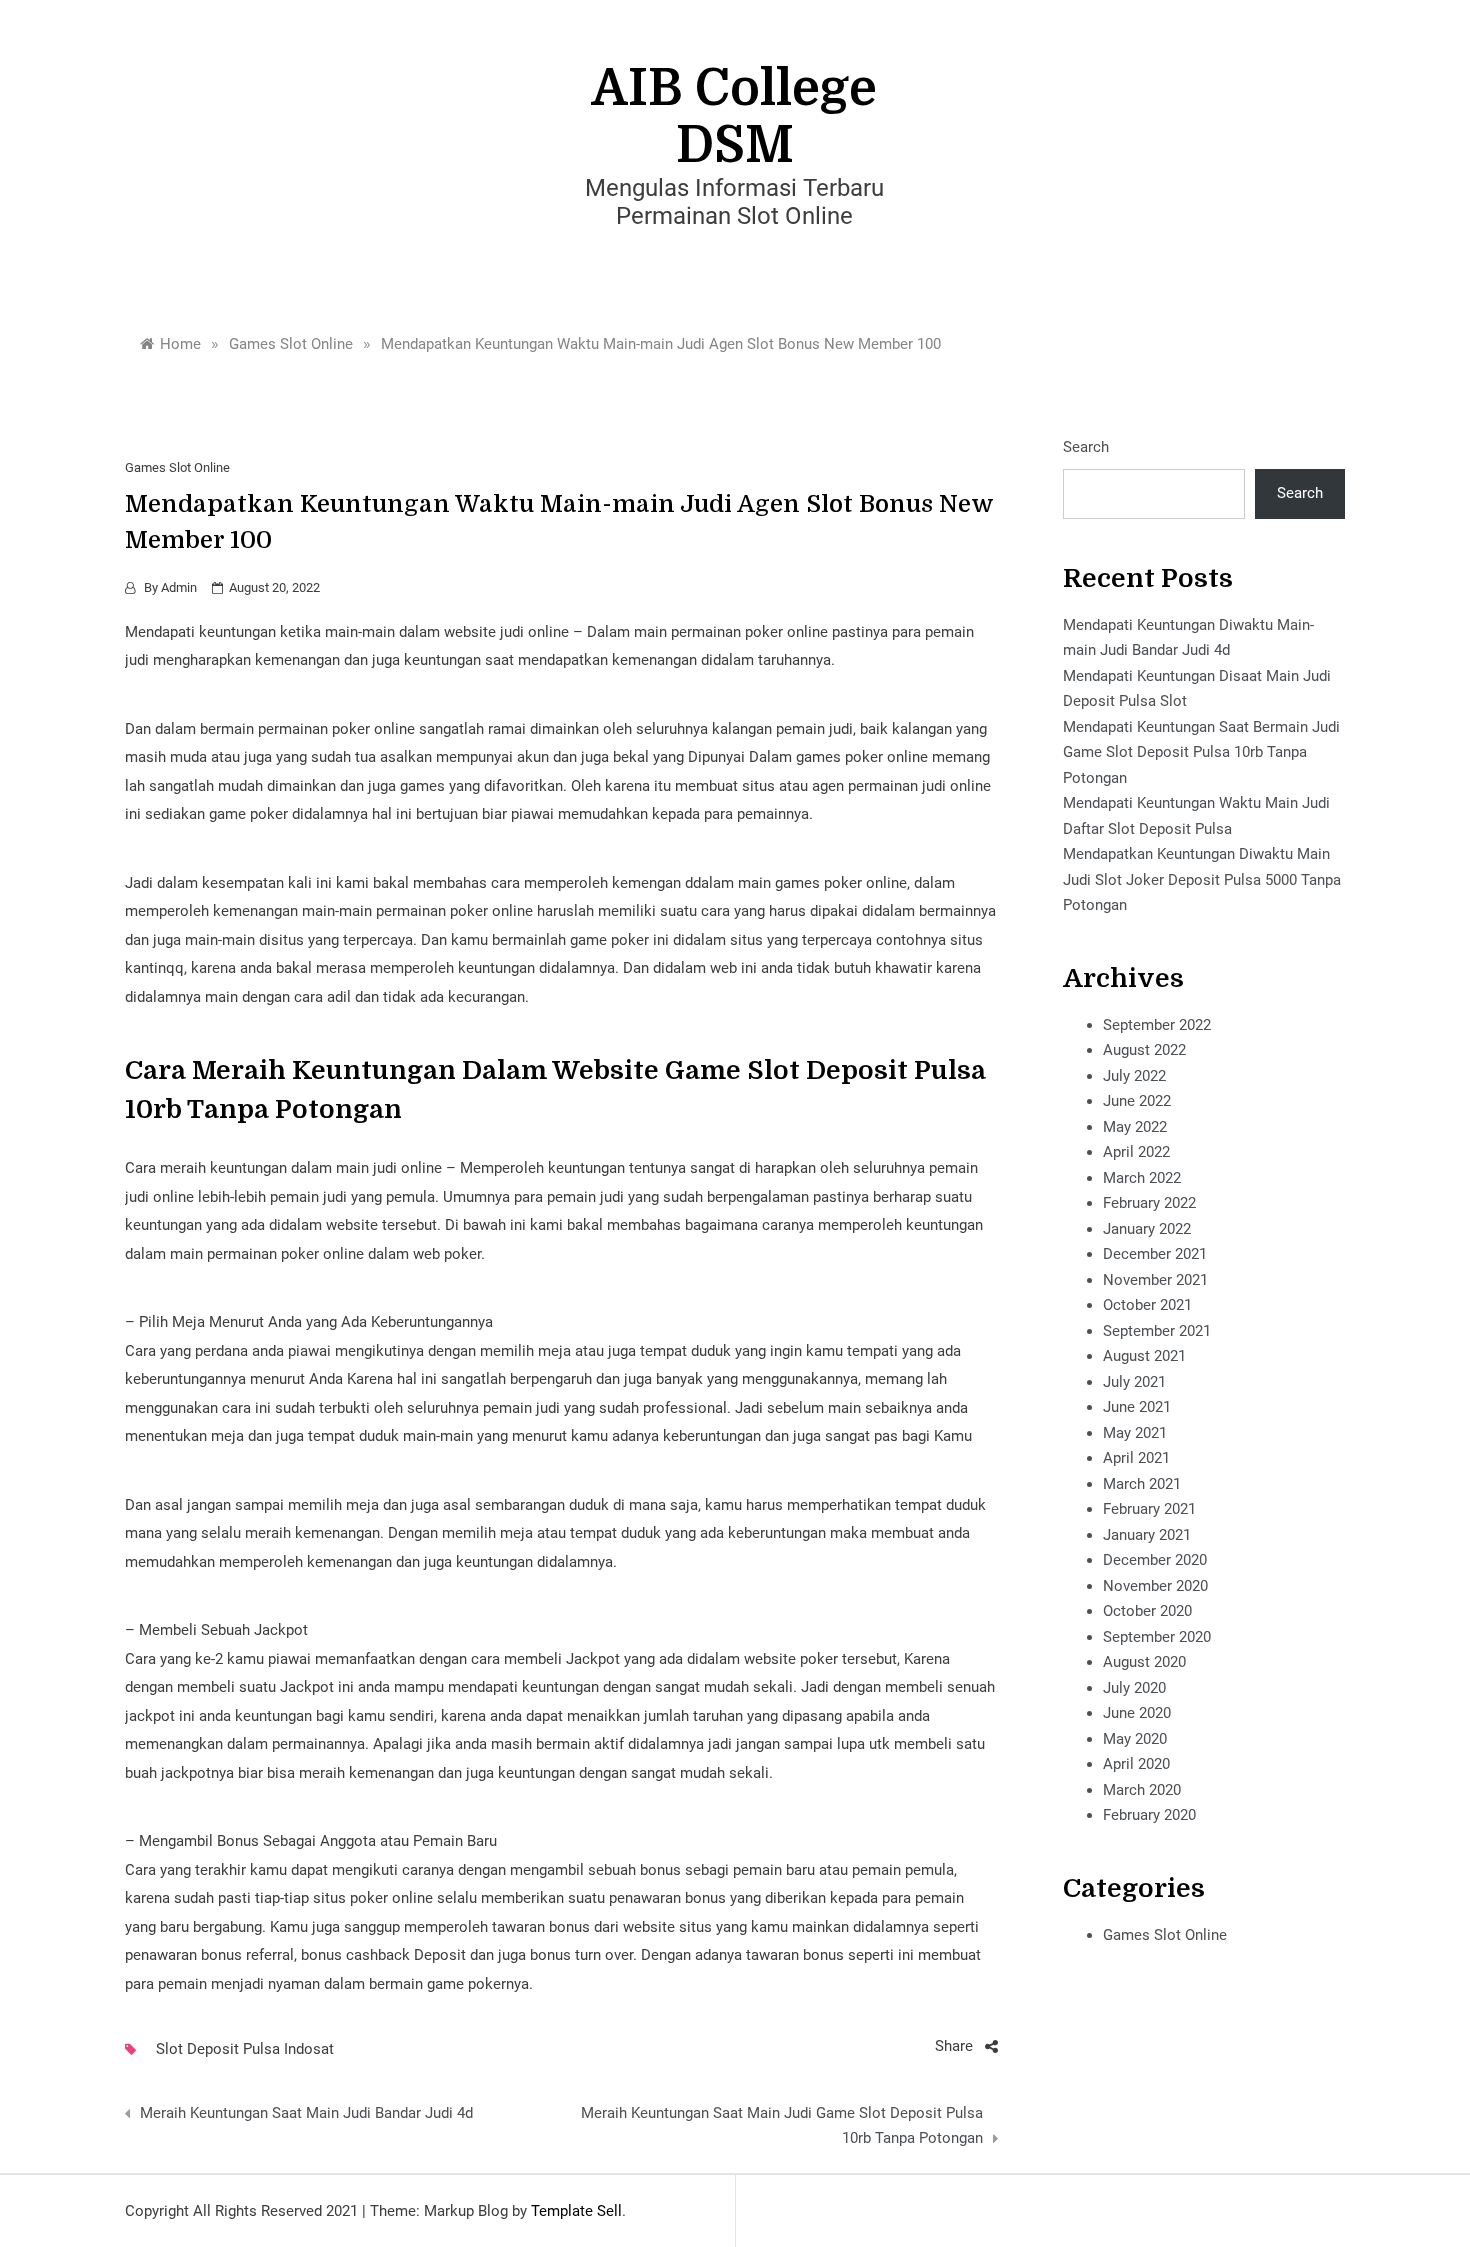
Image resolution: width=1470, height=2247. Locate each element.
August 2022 (1144, 1050)
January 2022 (1147, 1229)
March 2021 (1142, 1484)
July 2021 (1134, 1382)
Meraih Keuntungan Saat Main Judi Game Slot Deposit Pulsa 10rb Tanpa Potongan (781, 2126)
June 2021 (1137, 1407)
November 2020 (1155, 1586)
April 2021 (1136, 1458)
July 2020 (1134, 1688)
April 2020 (1136, 1764)
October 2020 (1147, 1611)
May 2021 (1135, 1433)
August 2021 (1144, 1356)
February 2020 (1149, 1815)
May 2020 (1135, 1739)
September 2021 (1157, 1331)
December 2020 (1155, 1560)
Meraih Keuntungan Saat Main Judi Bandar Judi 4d (306, 2113)
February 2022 (1149, 1203)
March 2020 (1142, 1790)
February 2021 (1149, 1509)
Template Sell (576, 2211)
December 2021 (1155, 1254)
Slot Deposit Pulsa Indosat (245, 2049)
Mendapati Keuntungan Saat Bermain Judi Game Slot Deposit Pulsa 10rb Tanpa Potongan (1201, 752)
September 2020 (1157, 1637)
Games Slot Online (177, 467)
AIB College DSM (734, 117)
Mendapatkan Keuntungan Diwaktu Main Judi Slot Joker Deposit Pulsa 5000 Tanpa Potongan (1202, 879)
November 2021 (1155, 1280)
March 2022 (1142, 1178)
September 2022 (1157, 1025)
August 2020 (1144, 1662)
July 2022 (1134, 1076)
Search (1086, 447)
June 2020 (1137, 1713)
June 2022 (1137, 1101)
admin (179, 587)
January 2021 (1147, 1535)
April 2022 (1136, 1152)
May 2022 (1135, 1127)
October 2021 (1147, 1305)
